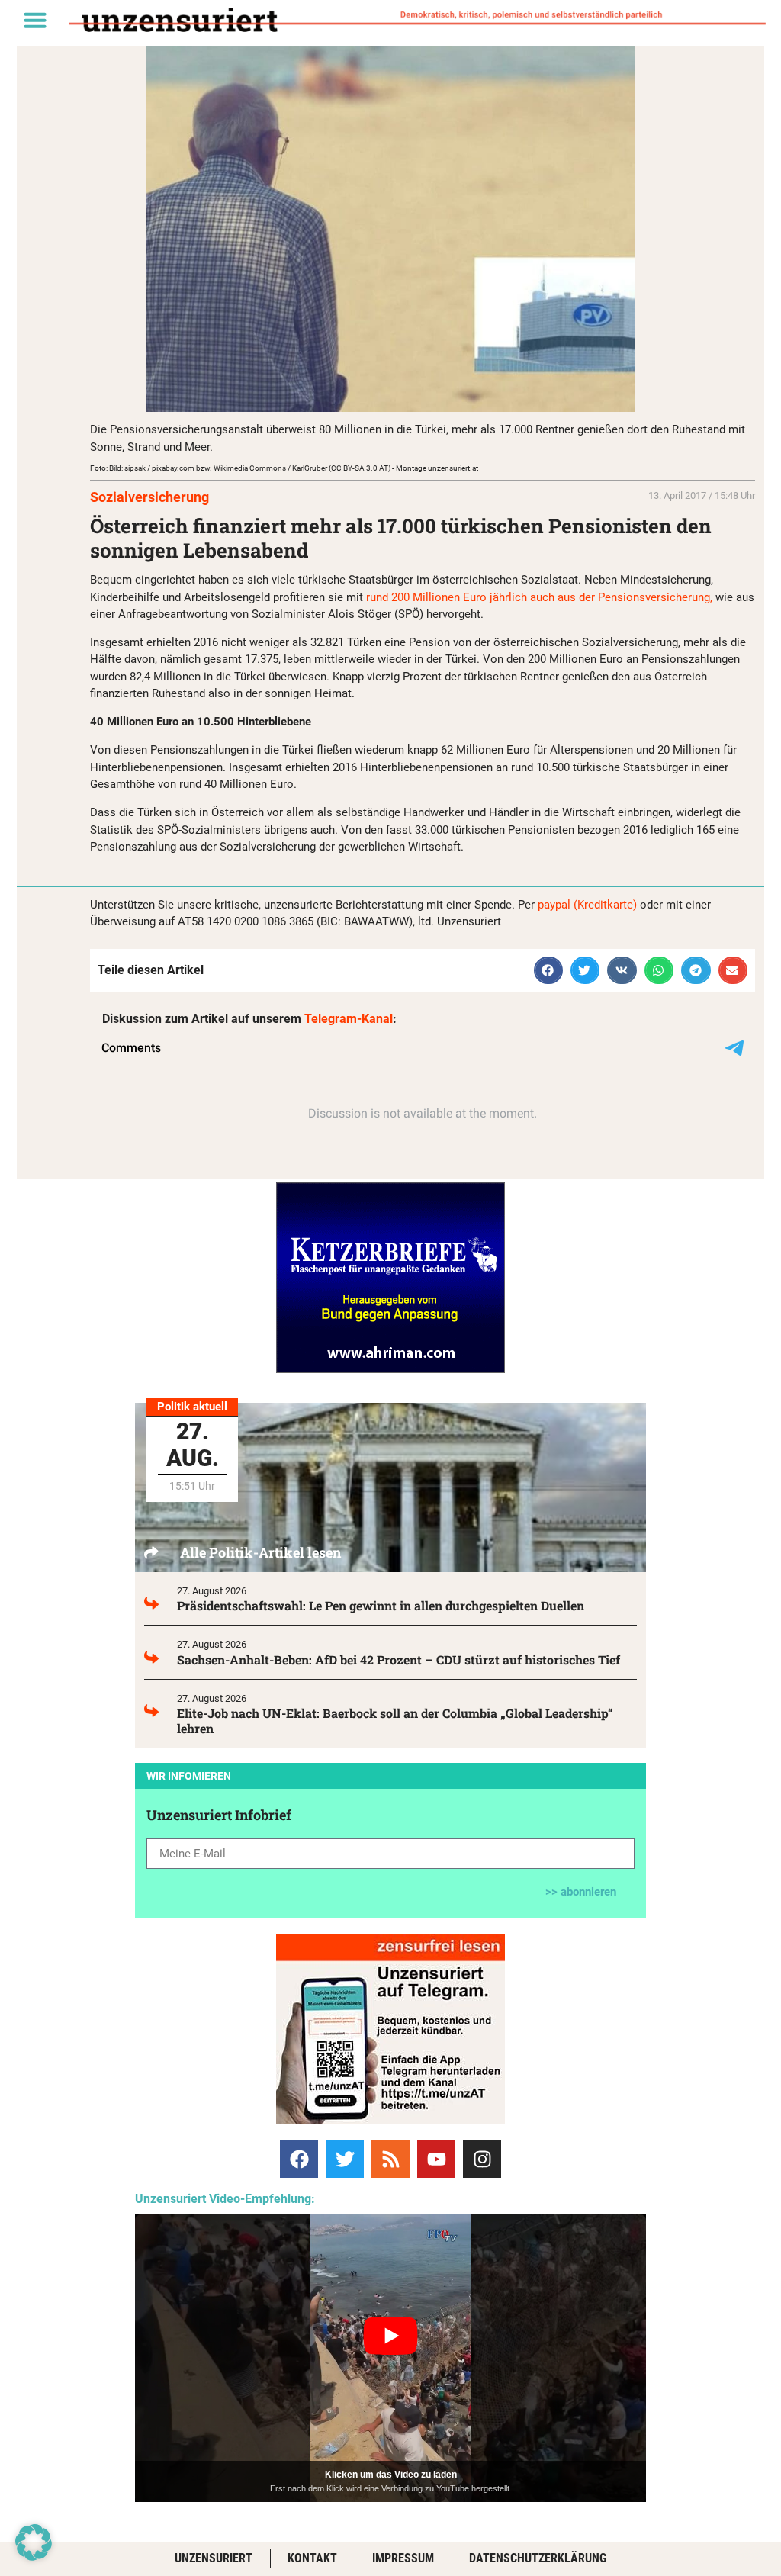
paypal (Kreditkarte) (587, 905)
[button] (35, 20)
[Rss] (390, 2159)
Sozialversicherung (149, 497)
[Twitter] (345, 2159)
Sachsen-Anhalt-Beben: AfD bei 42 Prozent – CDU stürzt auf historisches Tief (399, 1659)
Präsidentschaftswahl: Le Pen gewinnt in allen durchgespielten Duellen (381, 1605)
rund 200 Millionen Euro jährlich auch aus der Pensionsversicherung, (539, 597)
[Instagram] (482, 2159)
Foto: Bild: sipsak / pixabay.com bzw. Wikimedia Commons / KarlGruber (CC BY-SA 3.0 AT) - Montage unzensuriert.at (284, 468)
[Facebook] (299, 2159)
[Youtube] (436, 2159)
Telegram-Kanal (349, 1019)
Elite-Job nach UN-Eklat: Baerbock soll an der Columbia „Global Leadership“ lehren (395, 1721)
